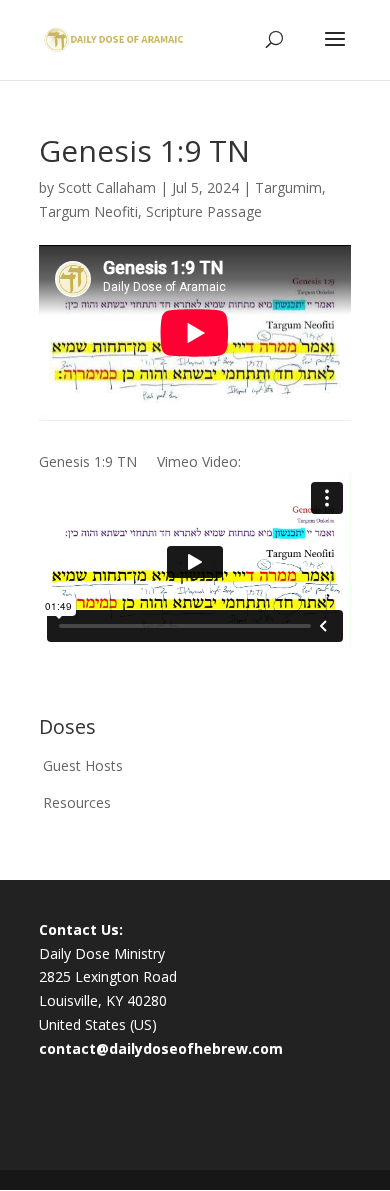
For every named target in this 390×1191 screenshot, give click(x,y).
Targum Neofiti (88, 211)
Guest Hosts (83, 765)
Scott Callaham (107, 187)
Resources (77, 802)
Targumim (288, 187)
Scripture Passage (204, 211)
